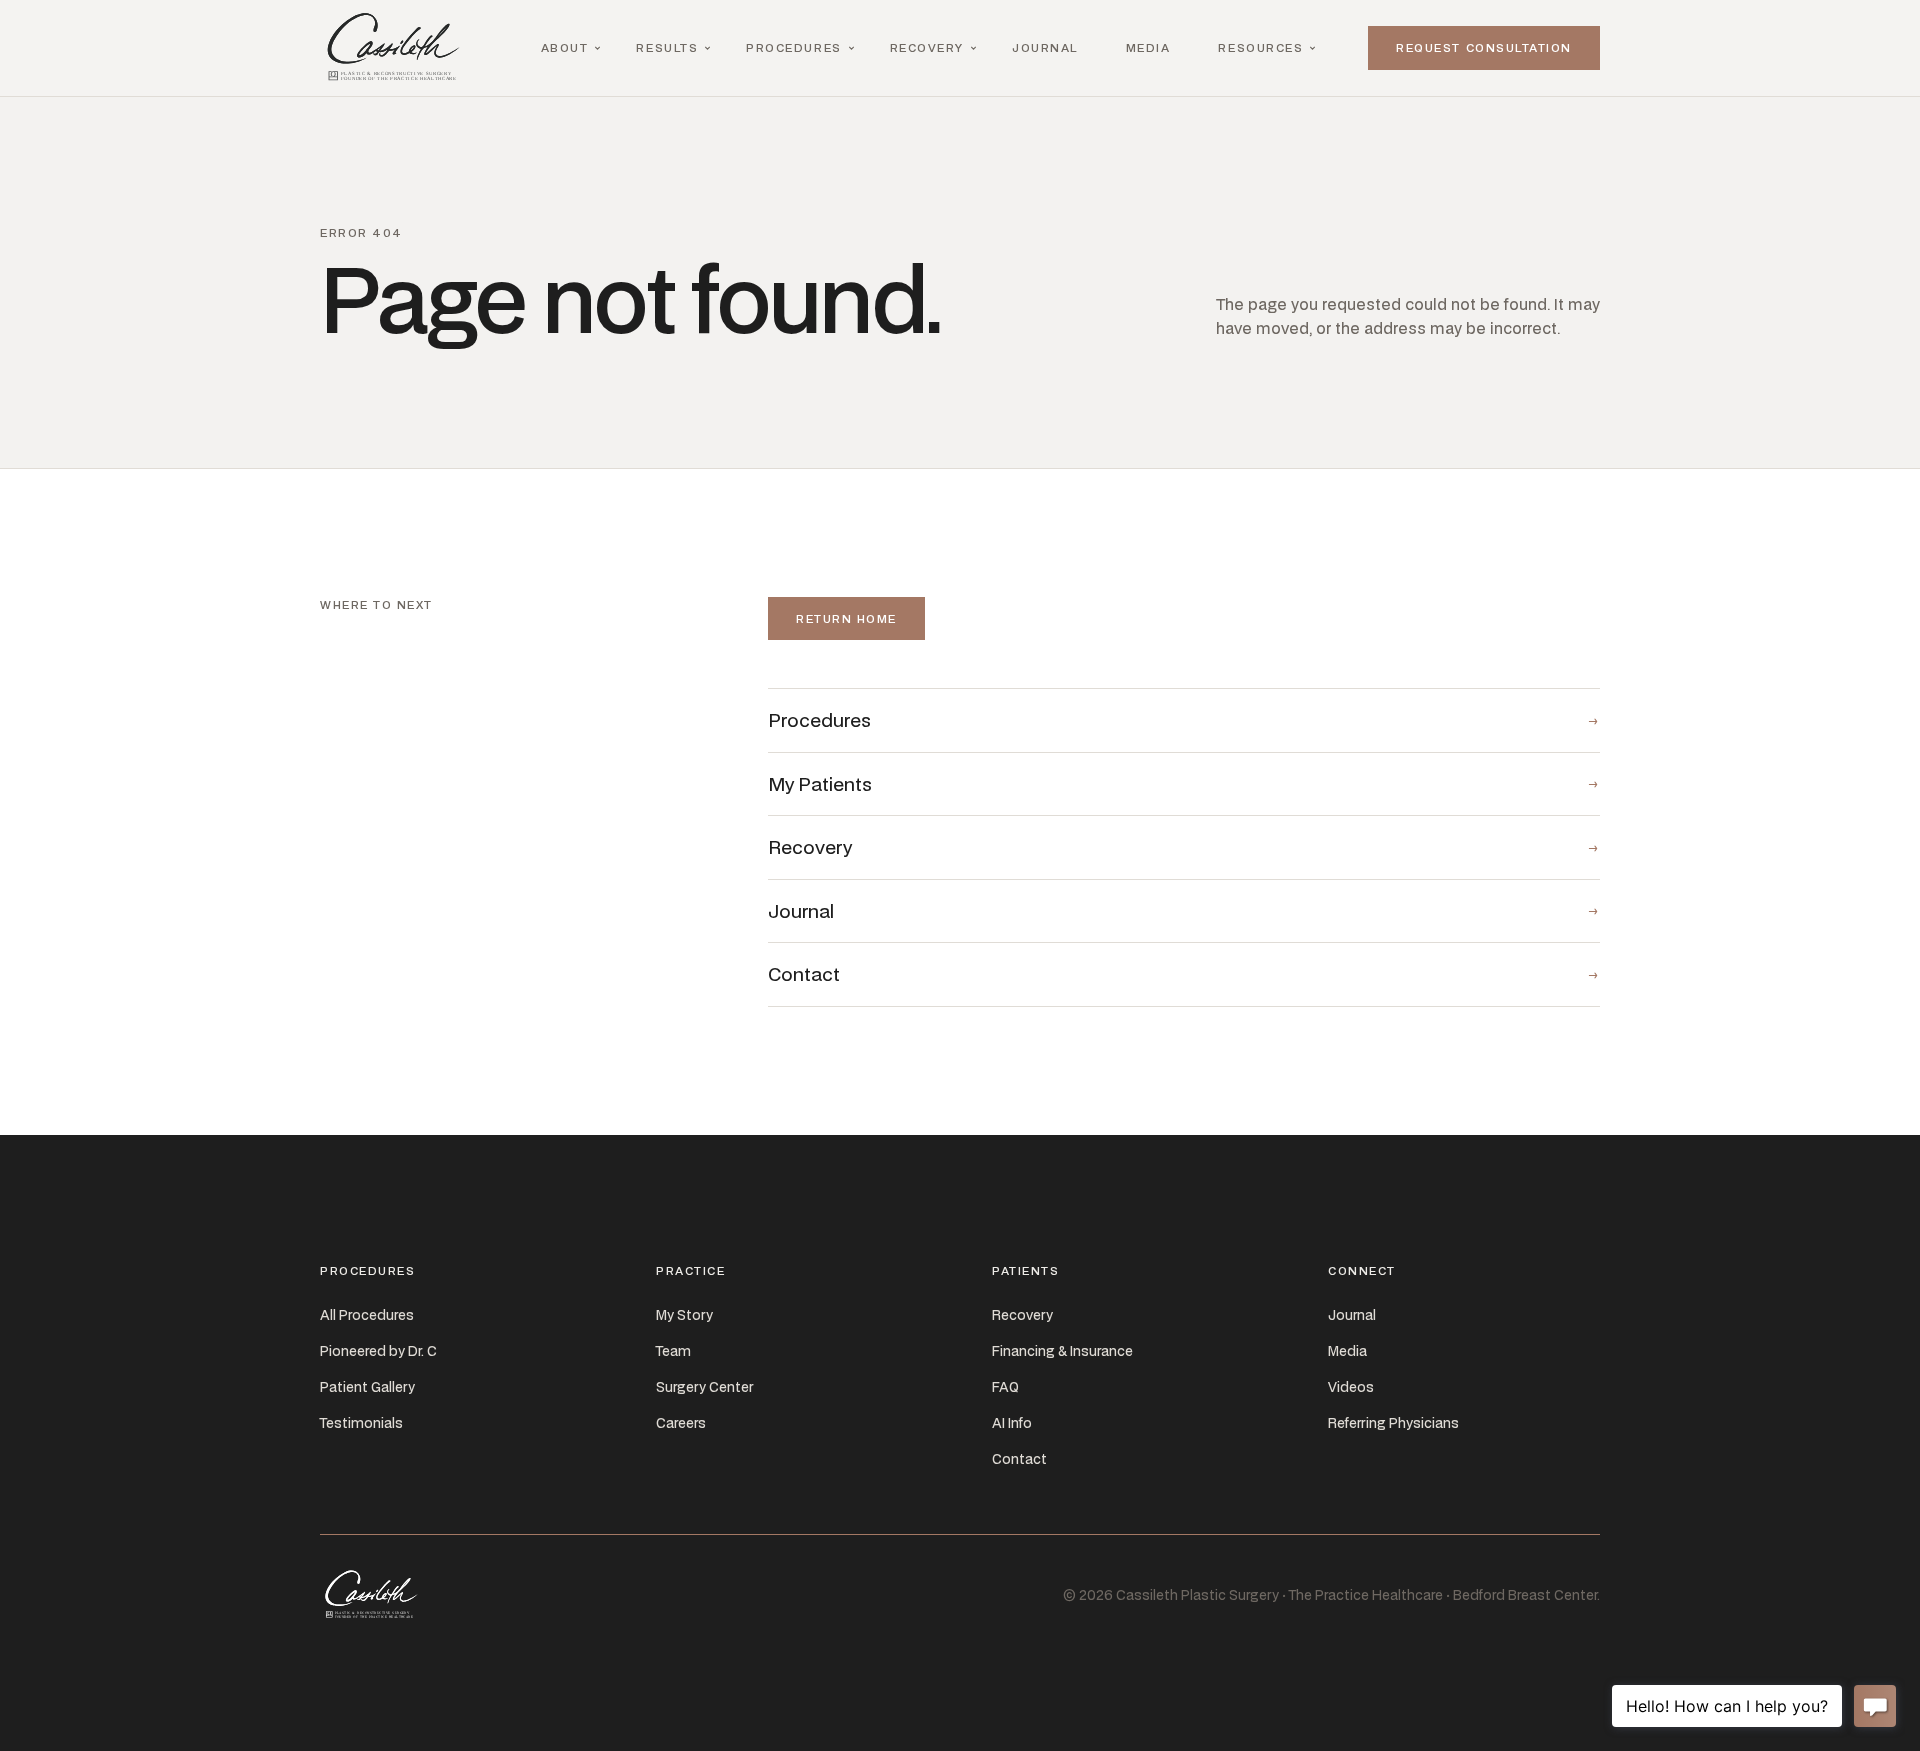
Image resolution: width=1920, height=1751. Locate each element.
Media (1148, 47)
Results (667, 47)
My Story (684, 1315)
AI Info (1012, 1423)
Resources (1260, 47)
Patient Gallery (367, 1387)
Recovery (927, 47)
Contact (1019, 1459)
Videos (1351, 1387)
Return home (846, 618)
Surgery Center (704, 1387)
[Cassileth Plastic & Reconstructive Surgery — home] (398, 48)
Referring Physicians (1393, 1423)
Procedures (793, 47)
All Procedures (367, 1315)
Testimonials (361, 1423)
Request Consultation (1484, 47)
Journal (1045, 47)
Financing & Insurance (1062, 1351)
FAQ (1005, 1387)
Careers (681, 1423)
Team (673, 1351)
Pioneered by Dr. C (378, 1351)
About (565, 47)
